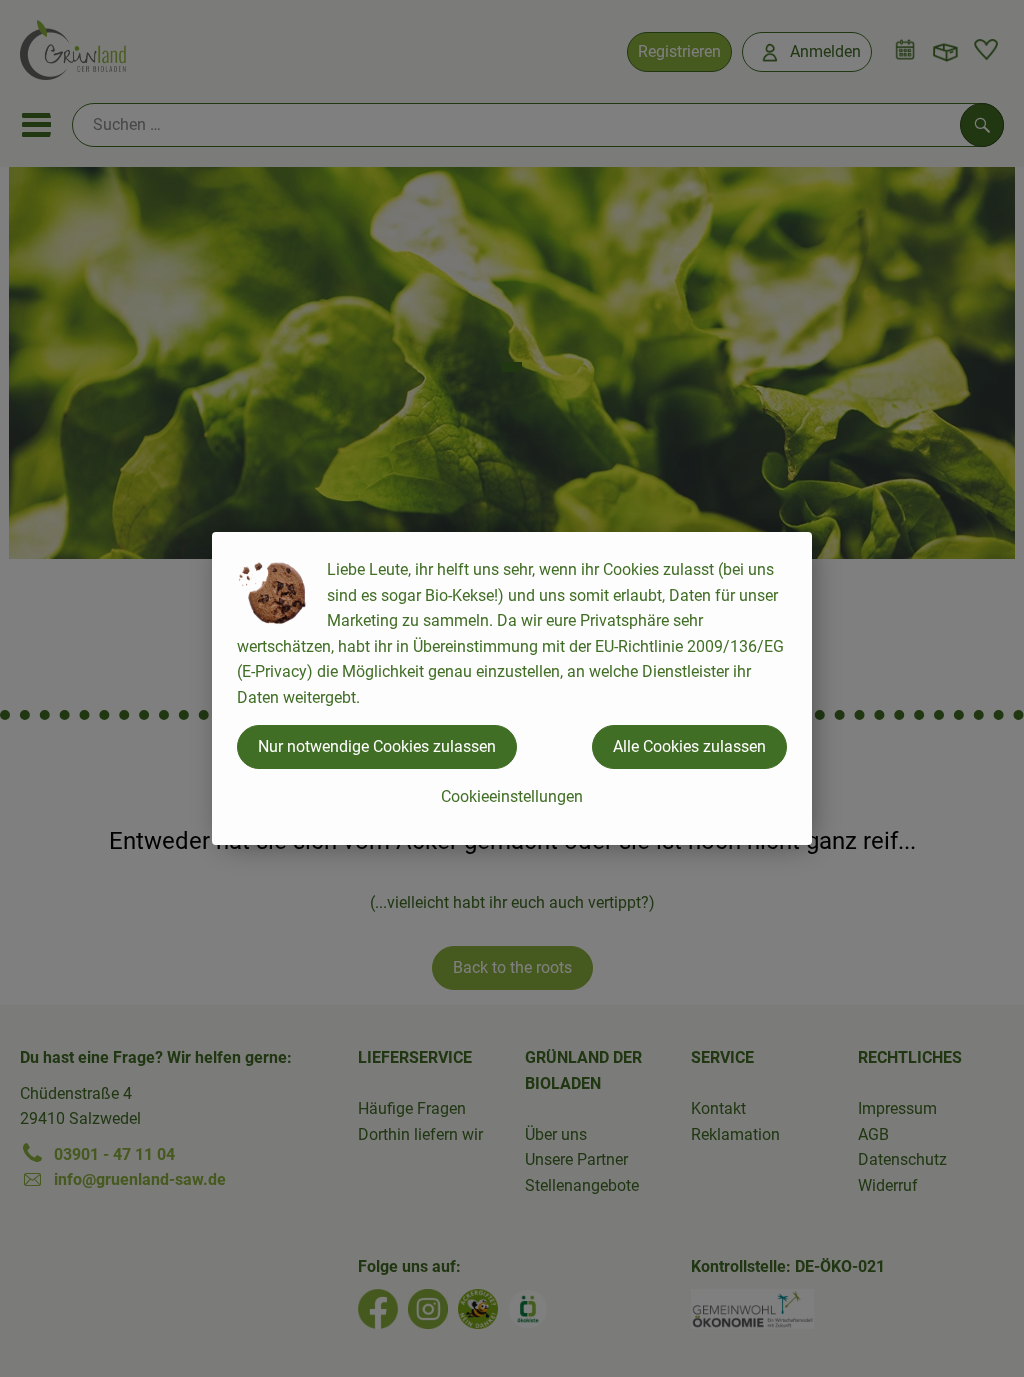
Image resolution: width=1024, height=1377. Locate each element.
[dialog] (512, 688)
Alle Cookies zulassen (689, 746)
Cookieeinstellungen (512, 796)
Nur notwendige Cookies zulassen (377, 746)
